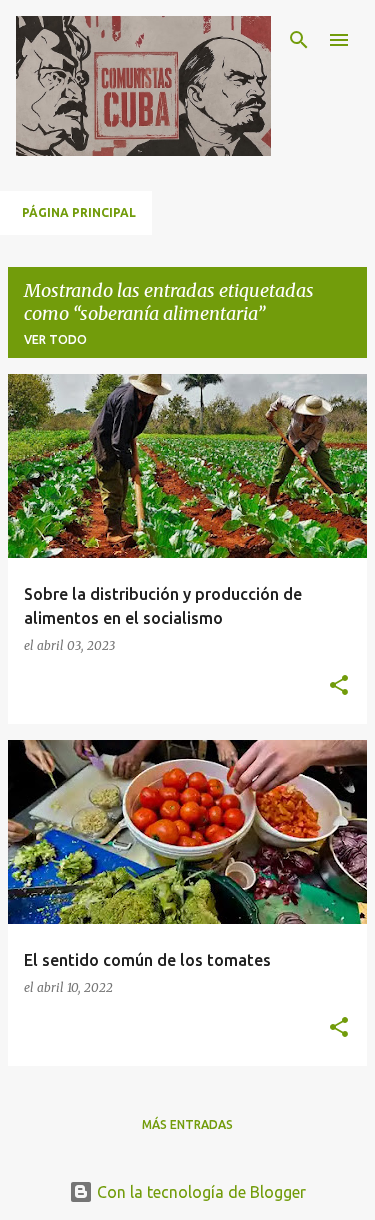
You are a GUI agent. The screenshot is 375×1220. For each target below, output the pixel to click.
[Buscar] (299, 40)
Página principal (79, 212)
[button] (339, 686)
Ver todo (55, 339)
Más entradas (187, 1124)
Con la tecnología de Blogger (199, 1192)
